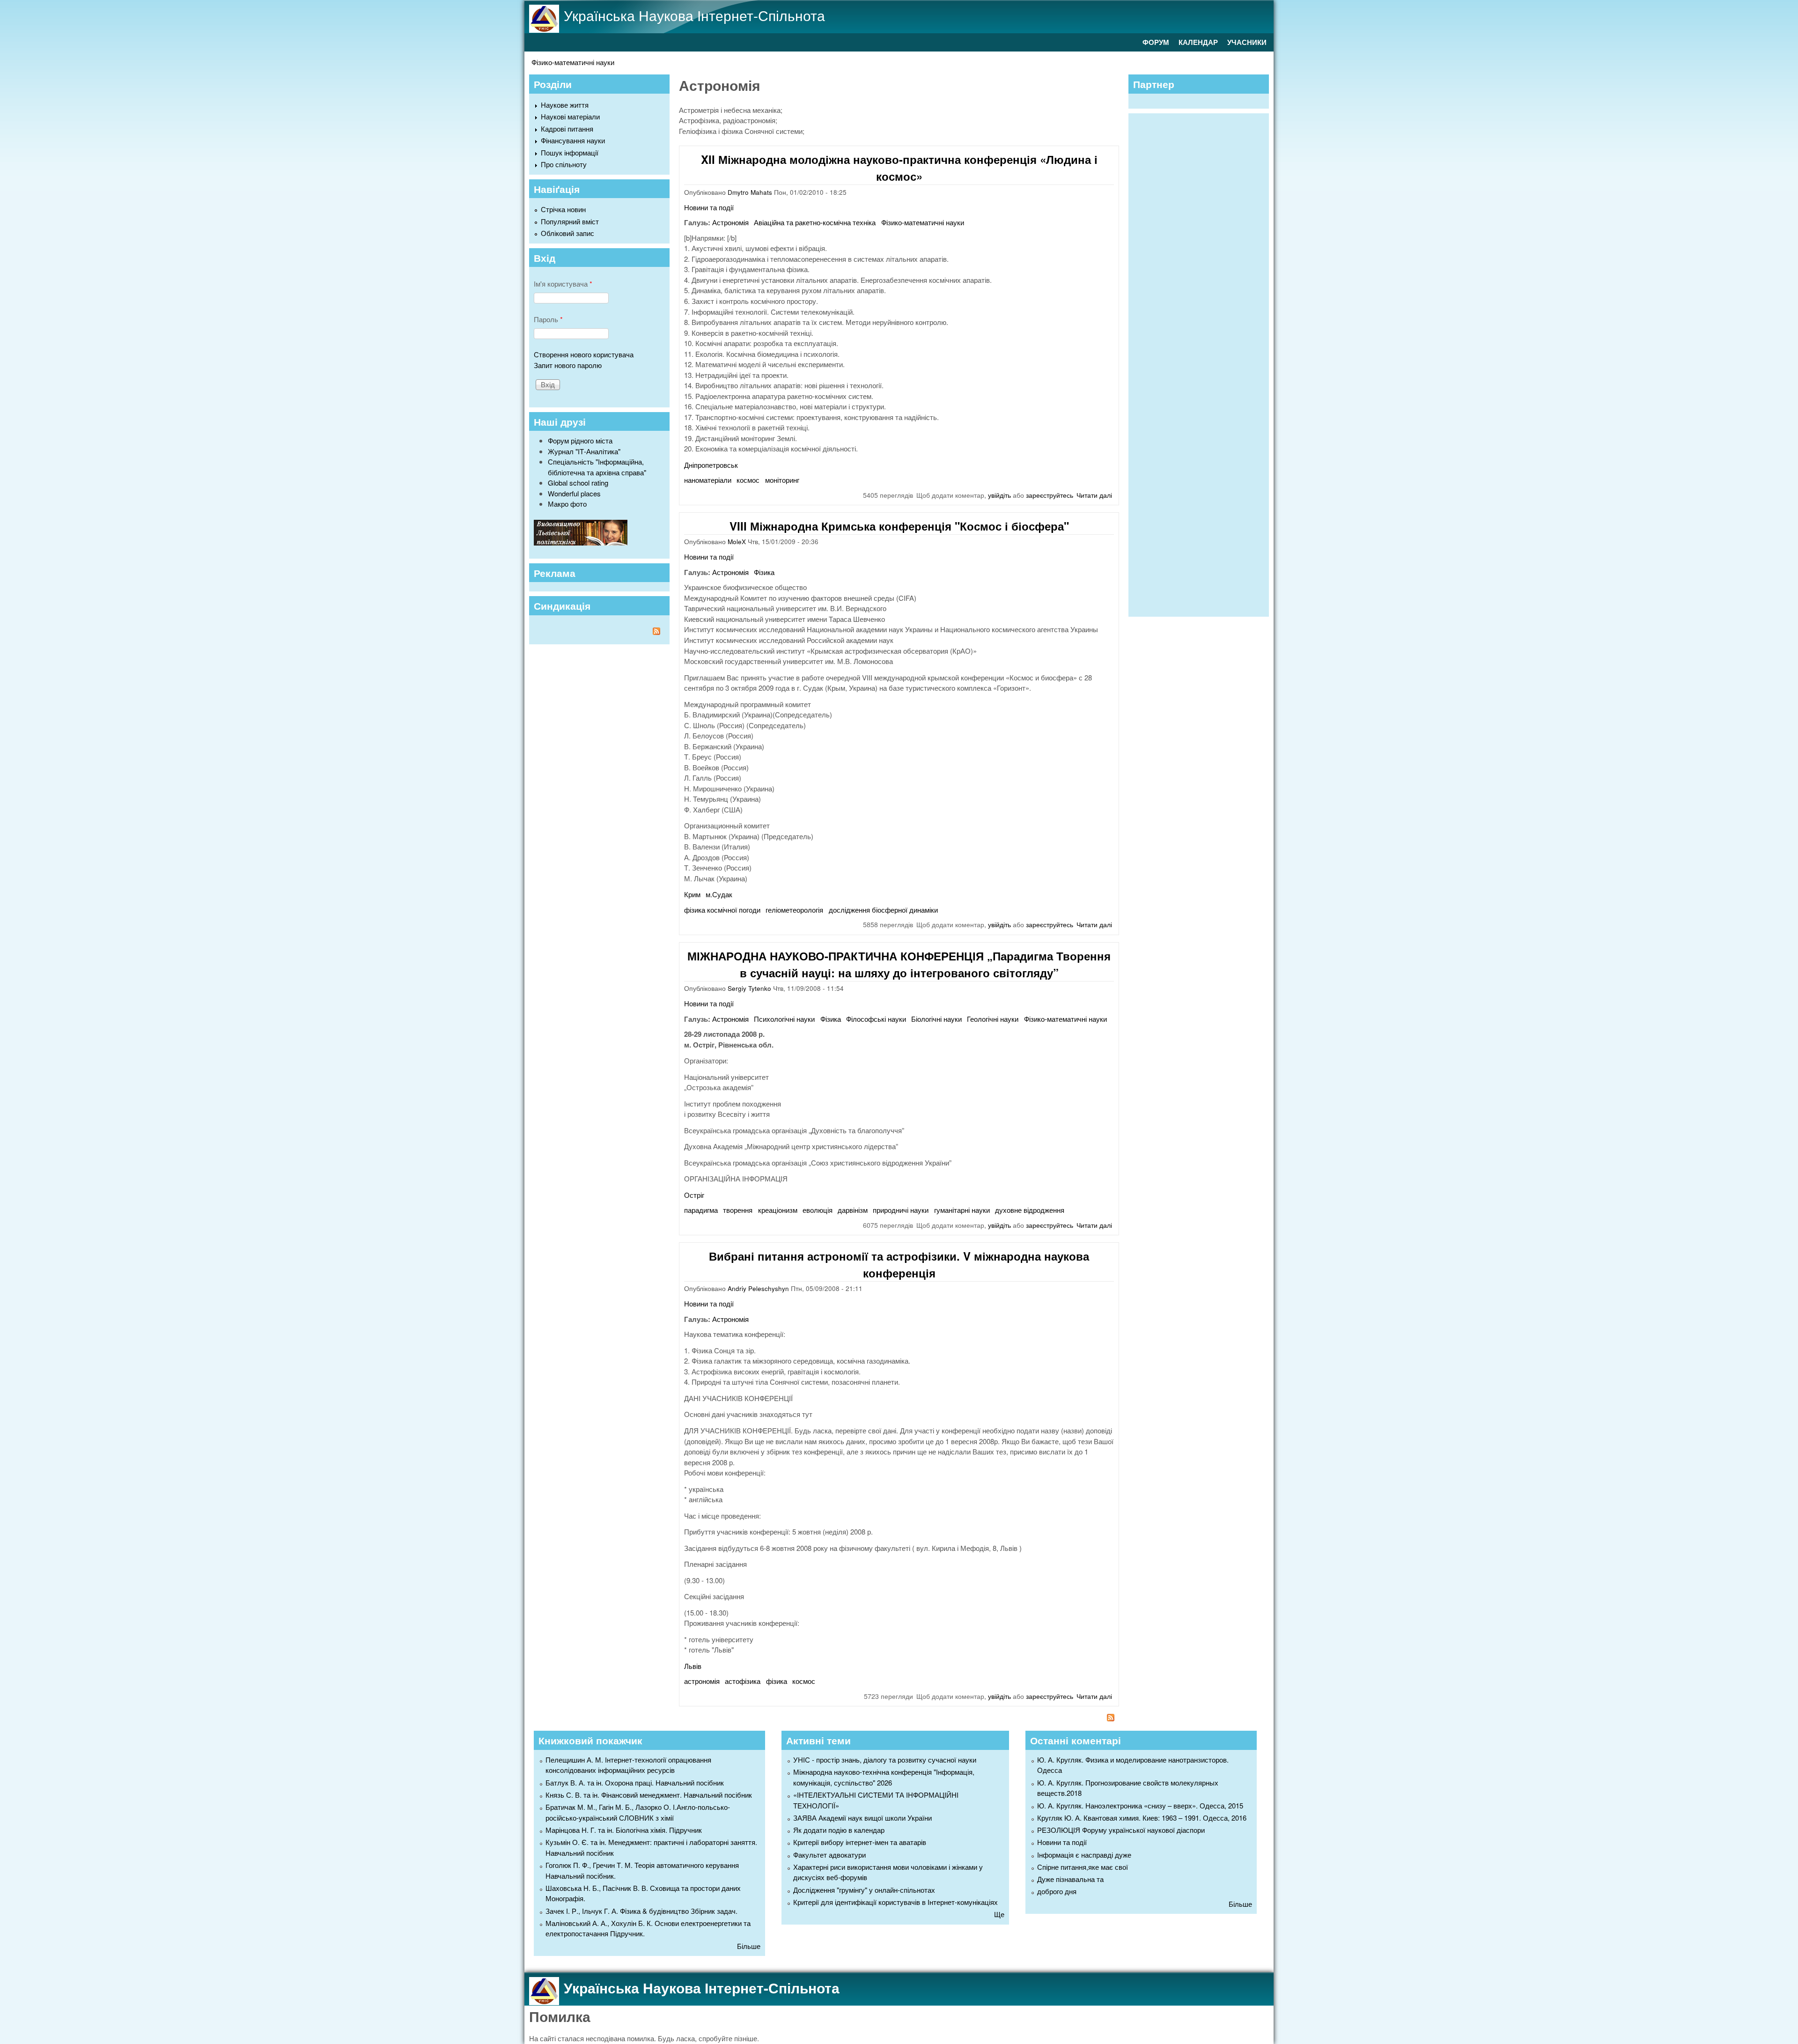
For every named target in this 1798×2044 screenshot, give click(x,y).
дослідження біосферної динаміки (883, 910)
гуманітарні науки (962, 1210)
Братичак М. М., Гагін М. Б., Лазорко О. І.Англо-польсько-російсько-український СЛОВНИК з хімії (638, 1812)
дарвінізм (853, 1210)
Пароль (548, 319)
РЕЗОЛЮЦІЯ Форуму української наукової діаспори (1121, 1830)
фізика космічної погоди (722, 910)
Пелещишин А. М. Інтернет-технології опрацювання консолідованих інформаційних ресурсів (628, 1765)
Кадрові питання (567, 129)
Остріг (694, 1195)
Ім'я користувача (563, 284)
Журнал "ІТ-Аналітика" (584, 451)
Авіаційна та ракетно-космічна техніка (815, 222)
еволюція (818, 1210)
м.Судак (719, 894)
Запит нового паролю (568, 365)
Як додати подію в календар (839, 1830)
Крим (692, 894)
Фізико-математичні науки (573, 62)
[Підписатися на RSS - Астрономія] (899, 1719)
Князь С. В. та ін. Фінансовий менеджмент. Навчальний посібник (649, 1795)
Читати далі (1094, 495)
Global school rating (578, 483)
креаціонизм (778, 1210)
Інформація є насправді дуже (1084, 1855)
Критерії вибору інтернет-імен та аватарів (860, 1842)
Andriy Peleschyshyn (758, 1288)
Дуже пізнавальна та (1070, 1879)
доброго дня (1057, 1891)
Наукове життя (565, 105)
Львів (693, 1666)
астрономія (702, 1681)
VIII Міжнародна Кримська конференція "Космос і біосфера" (899, 526)
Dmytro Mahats (750, 192)
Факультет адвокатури (829, 1855)
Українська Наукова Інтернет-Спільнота (694, 15)
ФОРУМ (1156, 42)
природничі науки (901, 1210)
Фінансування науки (573, 140)
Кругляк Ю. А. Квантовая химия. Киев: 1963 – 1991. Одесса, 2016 (1142, 1818)
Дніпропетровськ (711, 465)
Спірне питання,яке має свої (1083, 1867)
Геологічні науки (993, 1019)
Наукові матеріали (570, 116)
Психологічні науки (784, 1019)
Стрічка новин (563, 209)
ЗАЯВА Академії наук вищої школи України (862, 1818)
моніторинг (782, 480)
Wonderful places (574, 493)
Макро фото (567, 504)
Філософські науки (876, 1019)
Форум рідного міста (580, 440)
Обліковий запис (567, 233)
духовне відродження (1030, 1210)
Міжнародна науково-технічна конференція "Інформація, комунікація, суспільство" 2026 (884, 1777)
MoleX (737, 542)
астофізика (743, 1681)
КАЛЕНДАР (1198, 42)
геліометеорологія (794, 910)
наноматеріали (708, 480)
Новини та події (709, 207)
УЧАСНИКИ (1247, 42)
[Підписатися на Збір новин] (599, 632)
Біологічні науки (936, 1019)
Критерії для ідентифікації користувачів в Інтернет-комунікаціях (895, 1902)
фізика (777, 1681)
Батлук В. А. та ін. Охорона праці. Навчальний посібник (635, 1782)
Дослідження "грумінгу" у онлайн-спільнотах (864, 1890)
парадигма (701, 1210)
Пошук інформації (570, 152)
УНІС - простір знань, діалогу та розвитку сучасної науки (885, 1760)
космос (748, 480)
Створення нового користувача (584, 354)
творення (738, 1210)
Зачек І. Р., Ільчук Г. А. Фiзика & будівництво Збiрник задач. (641, 1911)
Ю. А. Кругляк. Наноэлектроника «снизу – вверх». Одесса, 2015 (1140, 1805)
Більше (749, 1946)
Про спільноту (564, 164)
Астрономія (730, 222)
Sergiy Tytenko (749, 988)
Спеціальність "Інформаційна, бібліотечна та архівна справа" (597, 467)
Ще (999, 1914)
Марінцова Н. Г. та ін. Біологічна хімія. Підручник (624, 1830)
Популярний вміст (570, 221)
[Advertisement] (1203, 364)
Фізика (764, 572)
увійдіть (999, 495)
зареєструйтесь (1050, 495)
